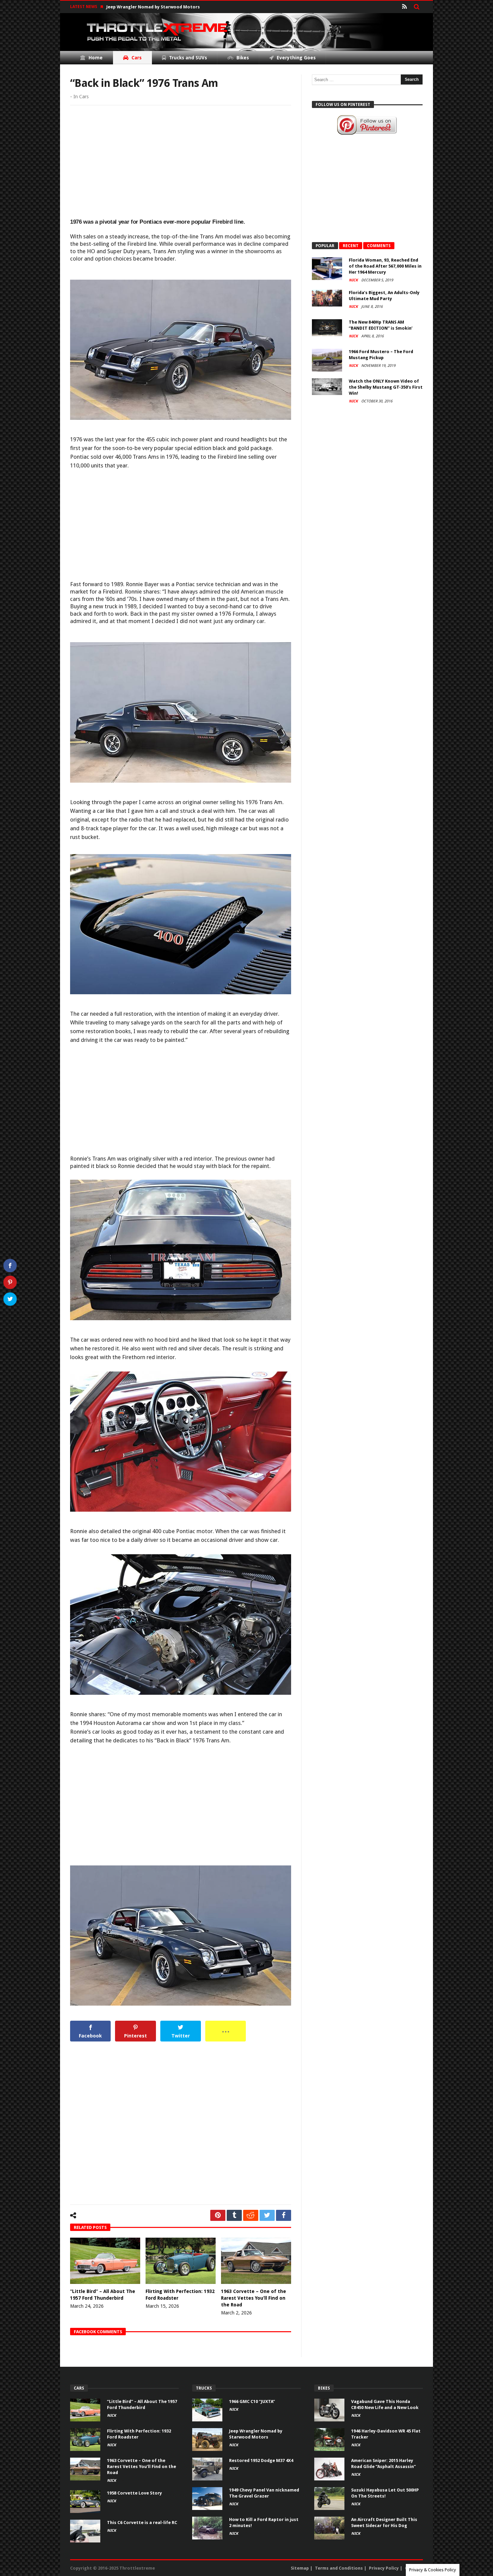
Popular (325, 246)
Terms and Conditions (339, 2568)
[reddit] (251, 2215)
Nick (354, 280)
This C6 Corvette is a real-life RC (142, 2523)
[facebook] (284, 2215)
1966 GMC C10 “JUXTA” (252, 2401)
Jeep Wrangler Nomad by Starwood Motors (153, 7)
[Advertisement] (181, 162)
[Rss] (404, 7)
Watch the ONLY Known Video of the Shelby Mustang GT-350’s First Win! (386, 387)
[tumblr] (234, 2215)
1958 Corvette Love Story (134, 2493)
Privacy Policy (384, 2568)
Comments (379, 246)
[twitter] (267, 2215)
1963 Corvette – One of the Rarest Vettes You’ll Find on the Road (254, 2298)
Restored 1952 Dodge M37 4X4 (261, 2460)
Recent (351, 246)
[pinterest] (218, 2215)
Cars (84, 97)
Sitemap (300, 2568)
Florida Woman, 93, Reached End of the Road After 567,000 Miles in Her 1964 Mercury (385, 266)
